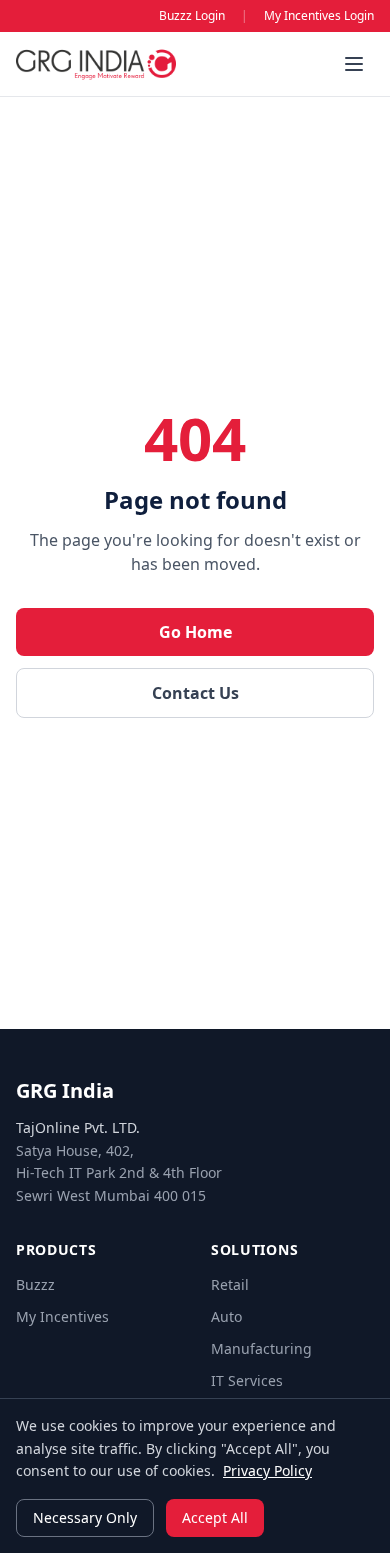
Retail (230, 1284)
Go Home (195, 632)
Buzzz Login (192, 16)
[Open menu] (354, 64)
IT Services (247, 1380)
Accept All (215, 1517)
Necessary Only (85, 1517)
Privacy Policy (267, 1470)
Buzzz (35, 1284)
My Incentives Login (319, 16)
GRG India (65, 1090)
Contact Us (195, 693)
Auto (226, 1316)
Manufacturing (261, 1348)
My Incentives (62, 1316)
